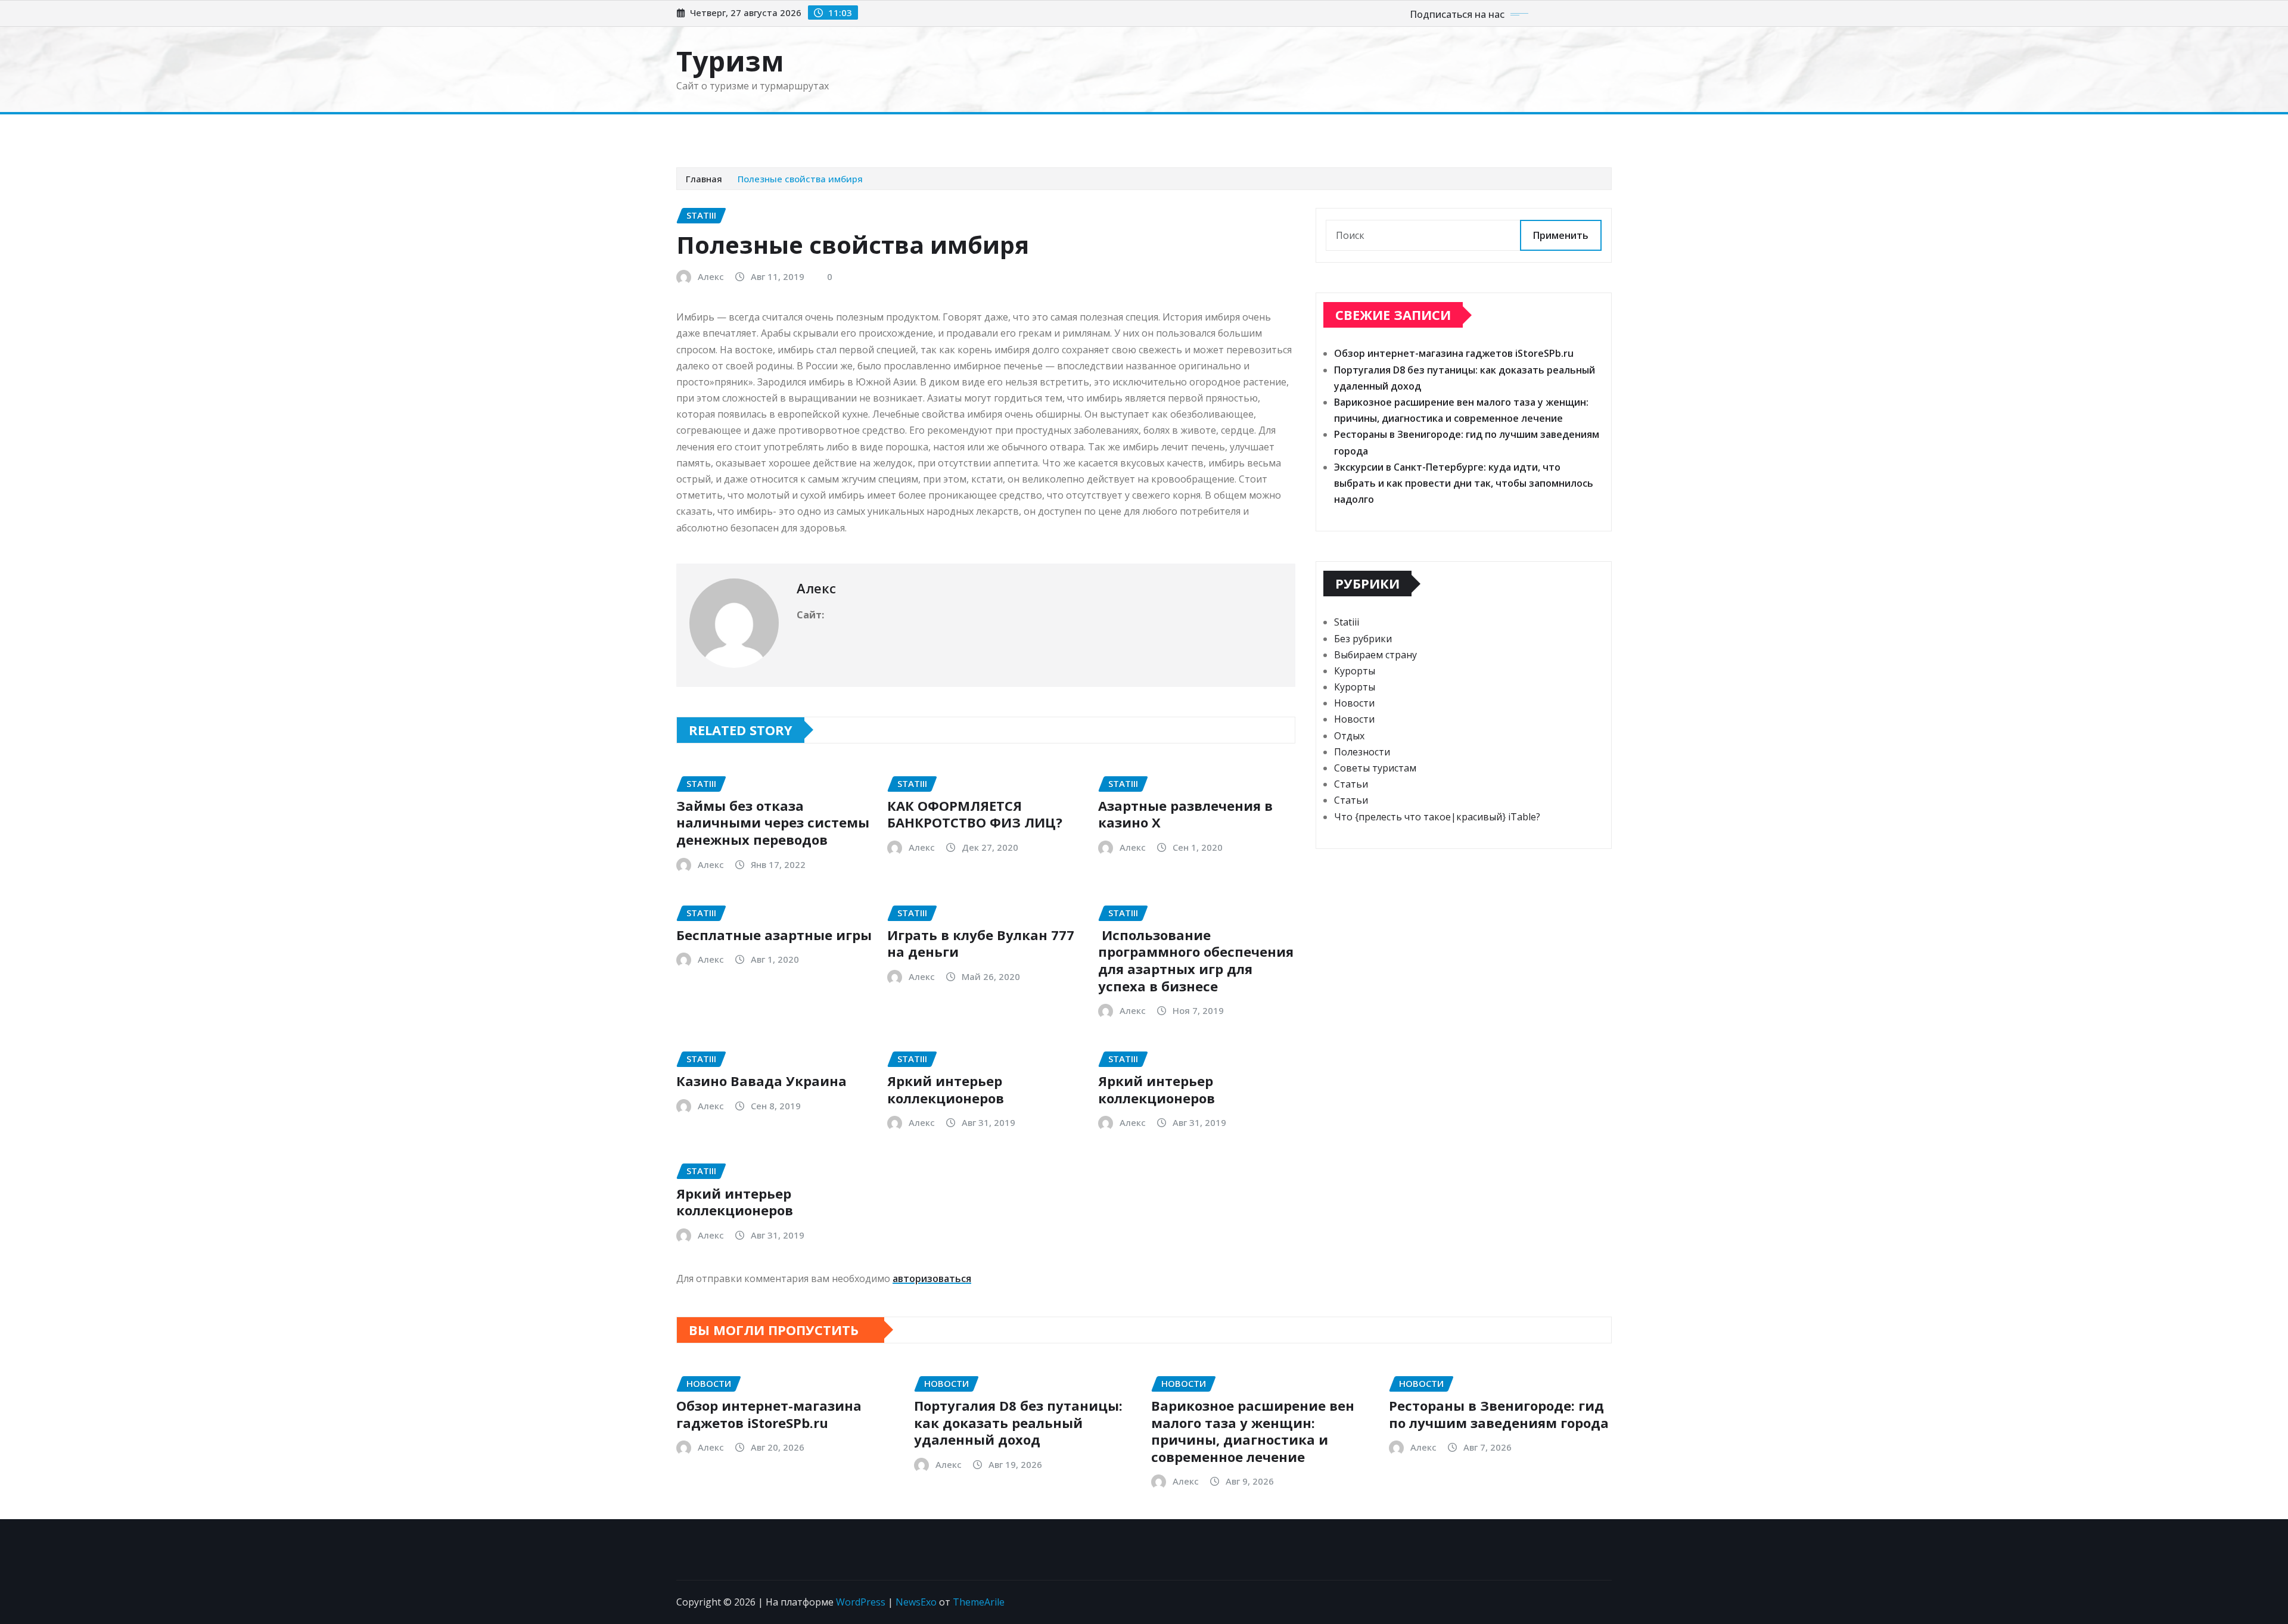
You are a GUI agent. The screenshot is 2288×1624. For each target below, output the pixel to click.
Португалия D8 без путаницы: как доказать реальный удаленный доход (1018, 1422)
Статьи (1041, 132)
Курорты (994, 132)
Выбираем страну (923, 132)
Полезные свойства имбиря (800, 179)
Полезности (1362, 752)
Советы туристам (831, 132)
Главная (711, 132)
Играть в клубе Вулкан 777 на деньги (981, 943)
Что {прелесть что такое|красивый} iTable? (1437, 817)
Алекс (711, 276)
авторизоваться (932, 1278)
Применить (1561, 235)
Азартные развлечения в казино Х (1185, 814)
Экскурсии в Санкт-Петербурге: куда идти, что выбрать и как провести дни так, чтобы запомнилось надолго (1464, 483)
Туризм (730, 61)
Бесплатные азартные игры (774, 935)
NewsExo (916, 1602)
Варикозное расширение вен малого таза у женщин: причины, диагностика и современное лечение (1253, 1431)
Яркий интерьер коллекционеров (946, 1089)
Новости (760, 132)
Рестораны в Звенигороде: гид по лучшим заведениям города (1499, 1414)
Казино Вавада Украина (761, 1081)
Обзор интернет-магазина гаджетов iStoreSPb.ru (1454, 353)
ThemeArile (979, 1602)
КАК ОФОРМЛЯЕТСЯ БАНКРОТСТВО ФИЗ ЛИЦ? (975, 814)
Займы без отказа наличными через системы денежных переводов (773, 822)
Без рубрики (1363, 639)
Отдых (1349, 736)
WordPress (861, 1602)
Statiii (1347, 622)
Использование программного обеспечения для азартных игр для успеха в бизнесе (1196, 960)
